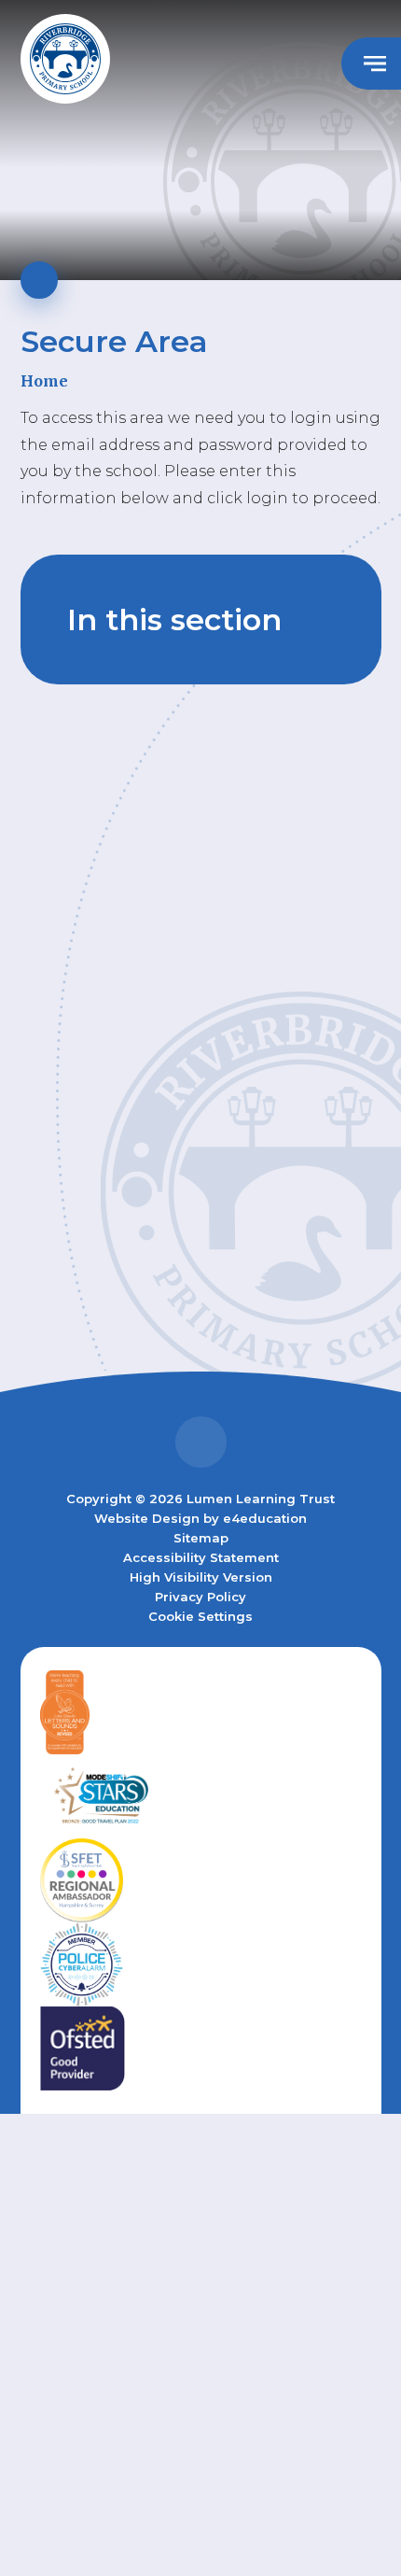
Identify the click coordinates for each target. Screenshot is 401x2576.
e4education (265, 1518)
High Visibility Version (201, 1577)
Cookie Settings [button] (200, 1616)
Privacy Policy (200, 1597)
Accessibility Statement (201, 1557)
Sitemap (201, 1538)
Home (44, 381)
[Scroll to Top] (201, 1442)
